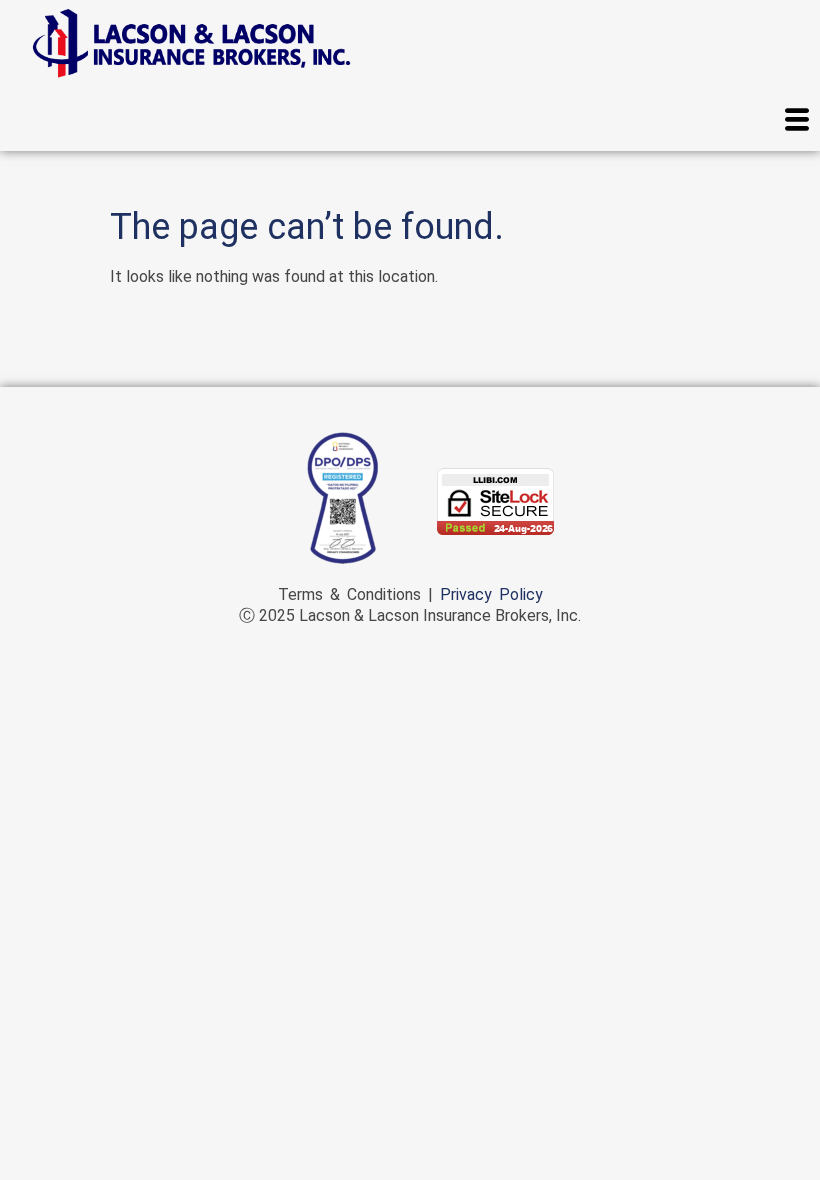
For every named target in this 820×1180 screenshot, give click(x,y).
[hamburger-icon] (797, 122)
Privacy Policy (491, 594)
